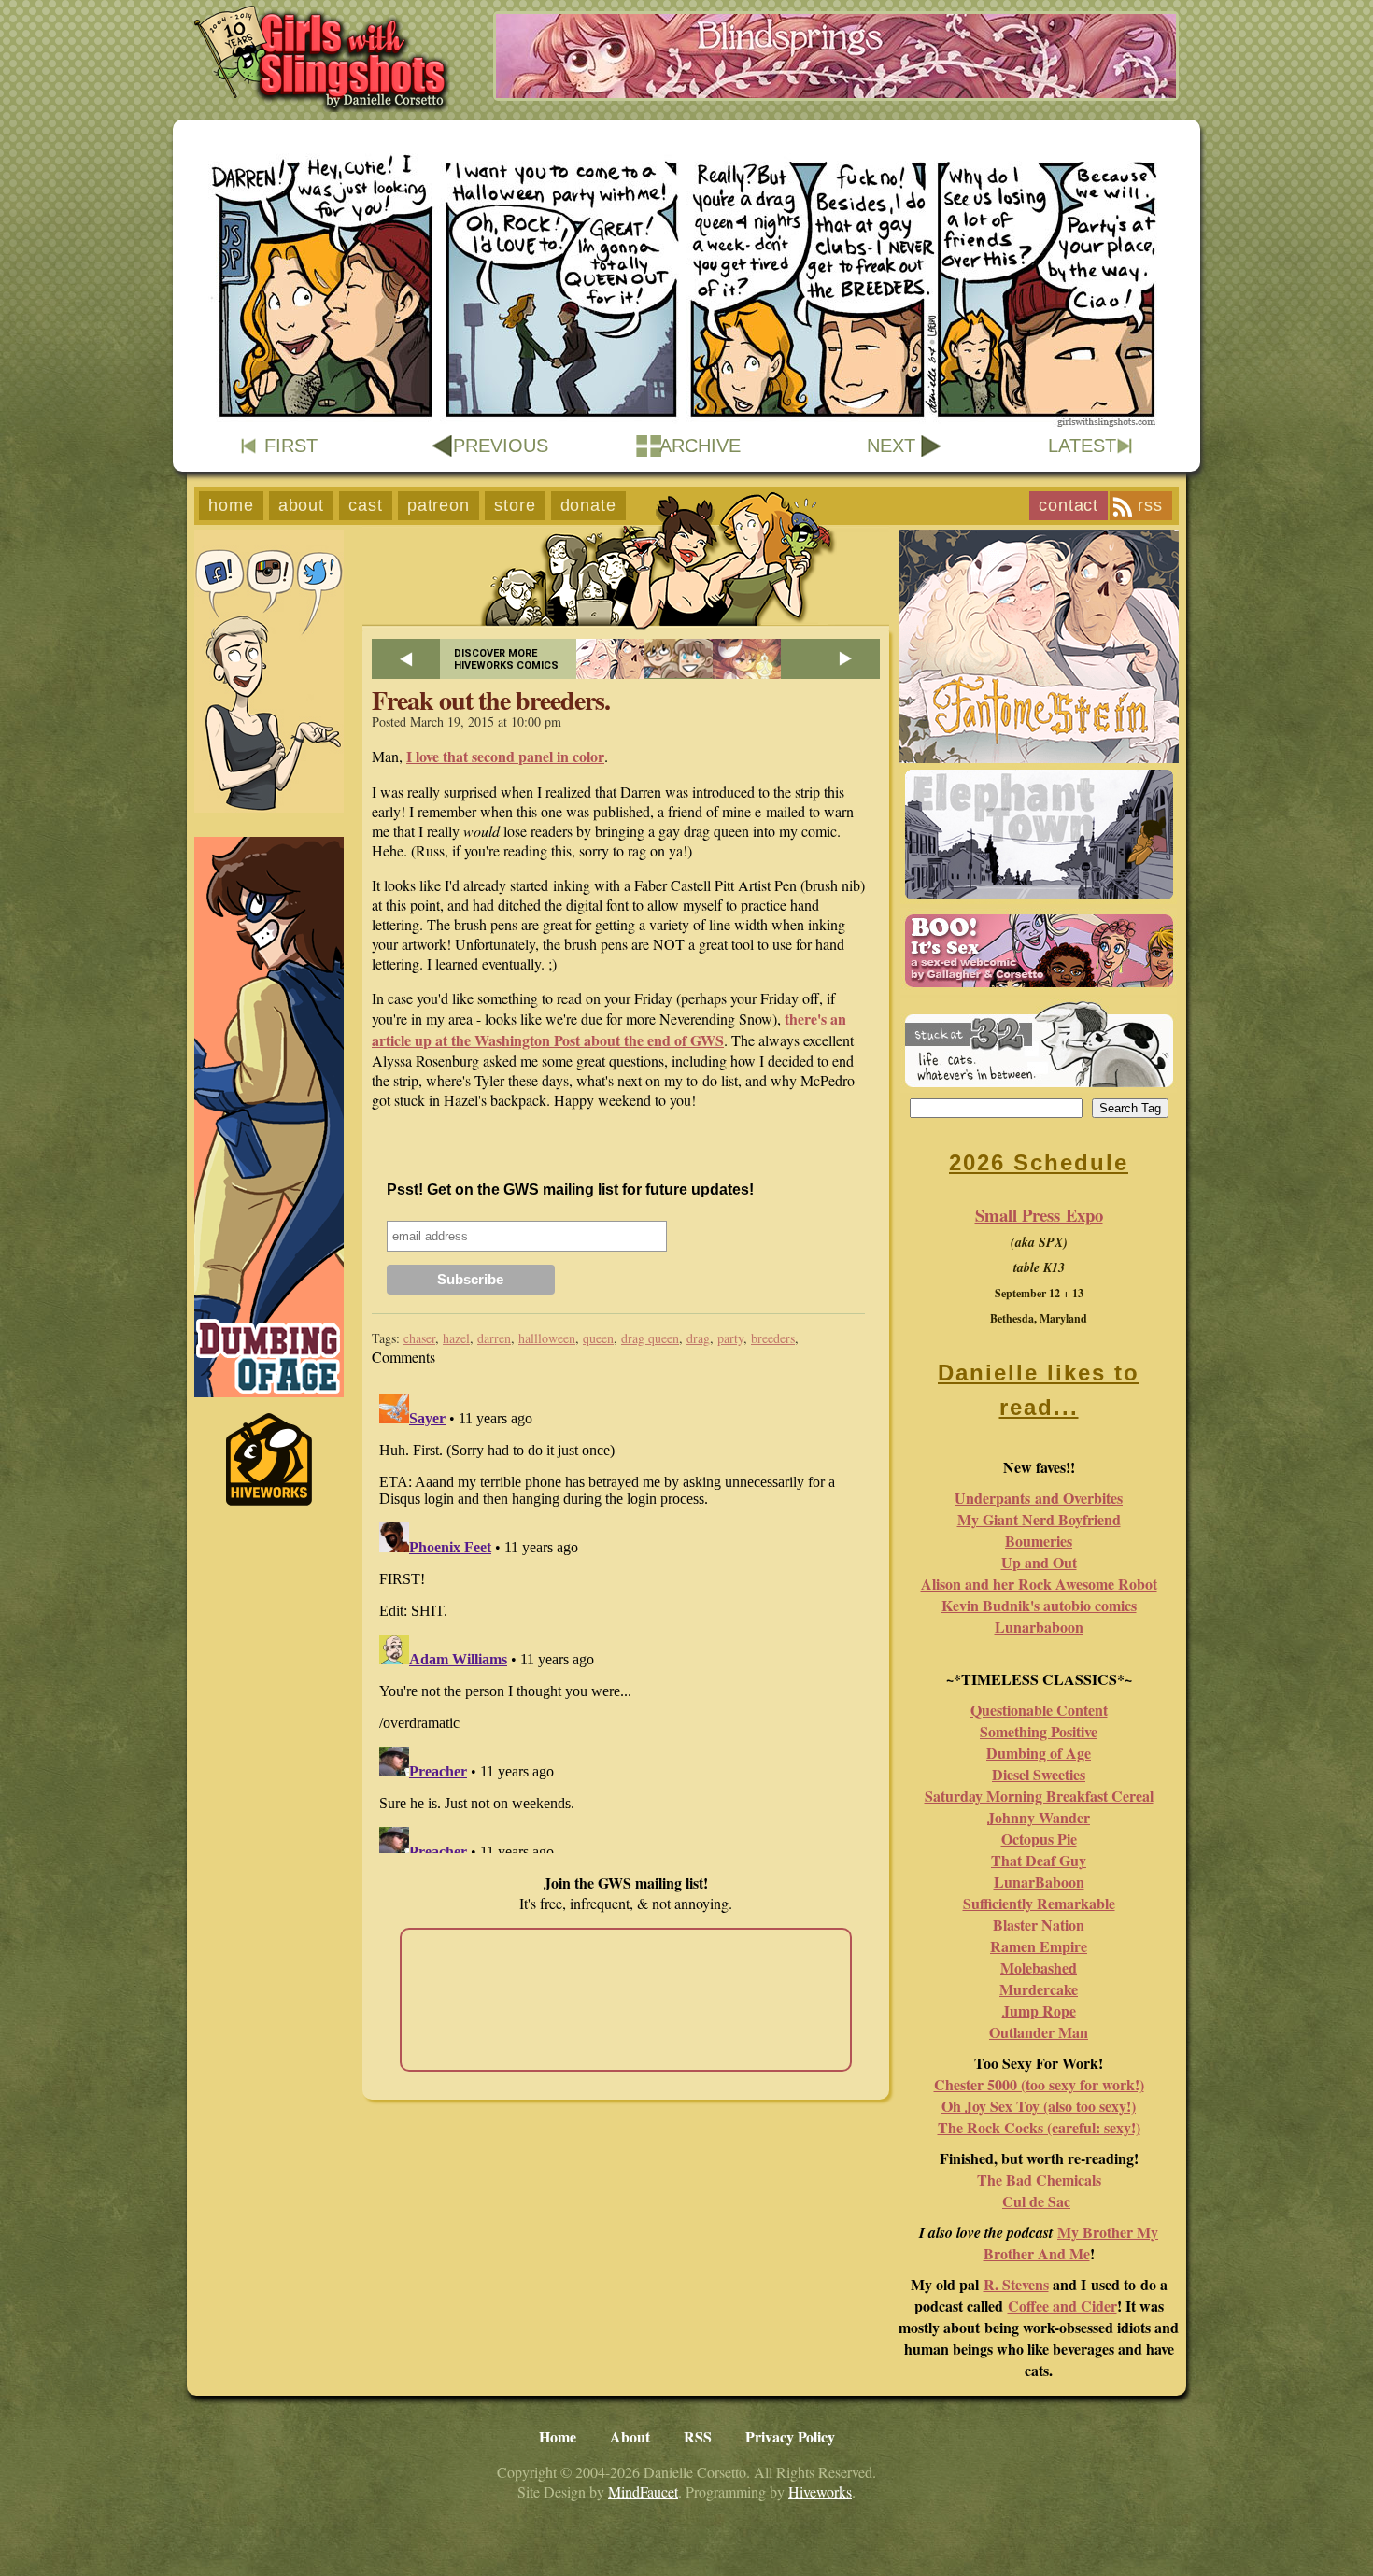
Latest (1082, 446)
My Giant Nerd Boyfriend (1039, 1519)
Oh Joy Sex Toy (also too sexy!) (1039, 2106)
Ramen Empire (1039, 1946)
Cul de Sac (1036, 2201)
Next (891, 446)
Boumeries (1039, 1541)
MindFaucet (643, 2491)
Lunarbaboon (1039, 1627)
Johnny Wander (1039, 1817)
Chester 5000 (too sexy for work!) (1039, 2084)
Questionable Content (1039, 1710)
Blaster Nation (1039, 1925)
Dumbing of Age (1039, 1753)
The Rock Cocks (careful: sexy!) (1039, 2127)
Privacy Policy (790, 2436)
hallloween (547, 1338)
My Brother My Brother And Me (1071, 2243)
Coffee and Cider (1062, 2306)
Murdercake (1039, 1989)
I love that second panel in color (505, 756)
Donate (588, 505)
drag (698, 1338)
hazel (456, 1338)
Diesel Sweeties (1039, 1774)
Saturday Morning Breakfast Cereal (1039, 1796)
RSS (1150, 505)
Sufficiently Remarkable (1039, 1903)
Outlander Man (1039, 2032)
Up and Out (1039, 1562)
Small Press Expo (1039, 1215)
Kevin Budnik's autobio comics (1039, 1605)
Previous (501, 446)
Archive (700, 446)
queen (598, 1338)
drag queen (650, 1338)
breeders (773, 1338)
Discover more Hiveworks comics (506, 659)
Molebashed (1039, 1967)
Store (515, 505)
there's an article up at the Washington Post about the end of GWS (609, 1029)
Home (231, 505)
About (302, 505)
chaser (419, 1338)
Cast (366, 505)
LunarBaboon (1039, 1882)
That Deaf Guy (1039, 1860)
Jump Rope (1039, 2010)
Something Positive (1039, 1731)
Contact (1069, 505)
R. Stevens (1016, 2284)
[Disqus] (626, 1620)
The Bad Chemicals (1039, 2180)
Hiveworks (820, 2491)
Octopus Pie (1039, 1839)
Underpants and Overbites (1039, 1498)
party (730, 1338)
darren (494, 1338)
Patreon (439, 505)
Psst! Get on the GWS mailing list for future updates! (570, 1189)
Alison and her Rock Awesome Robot (1039, 1584)
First (291, 446)
